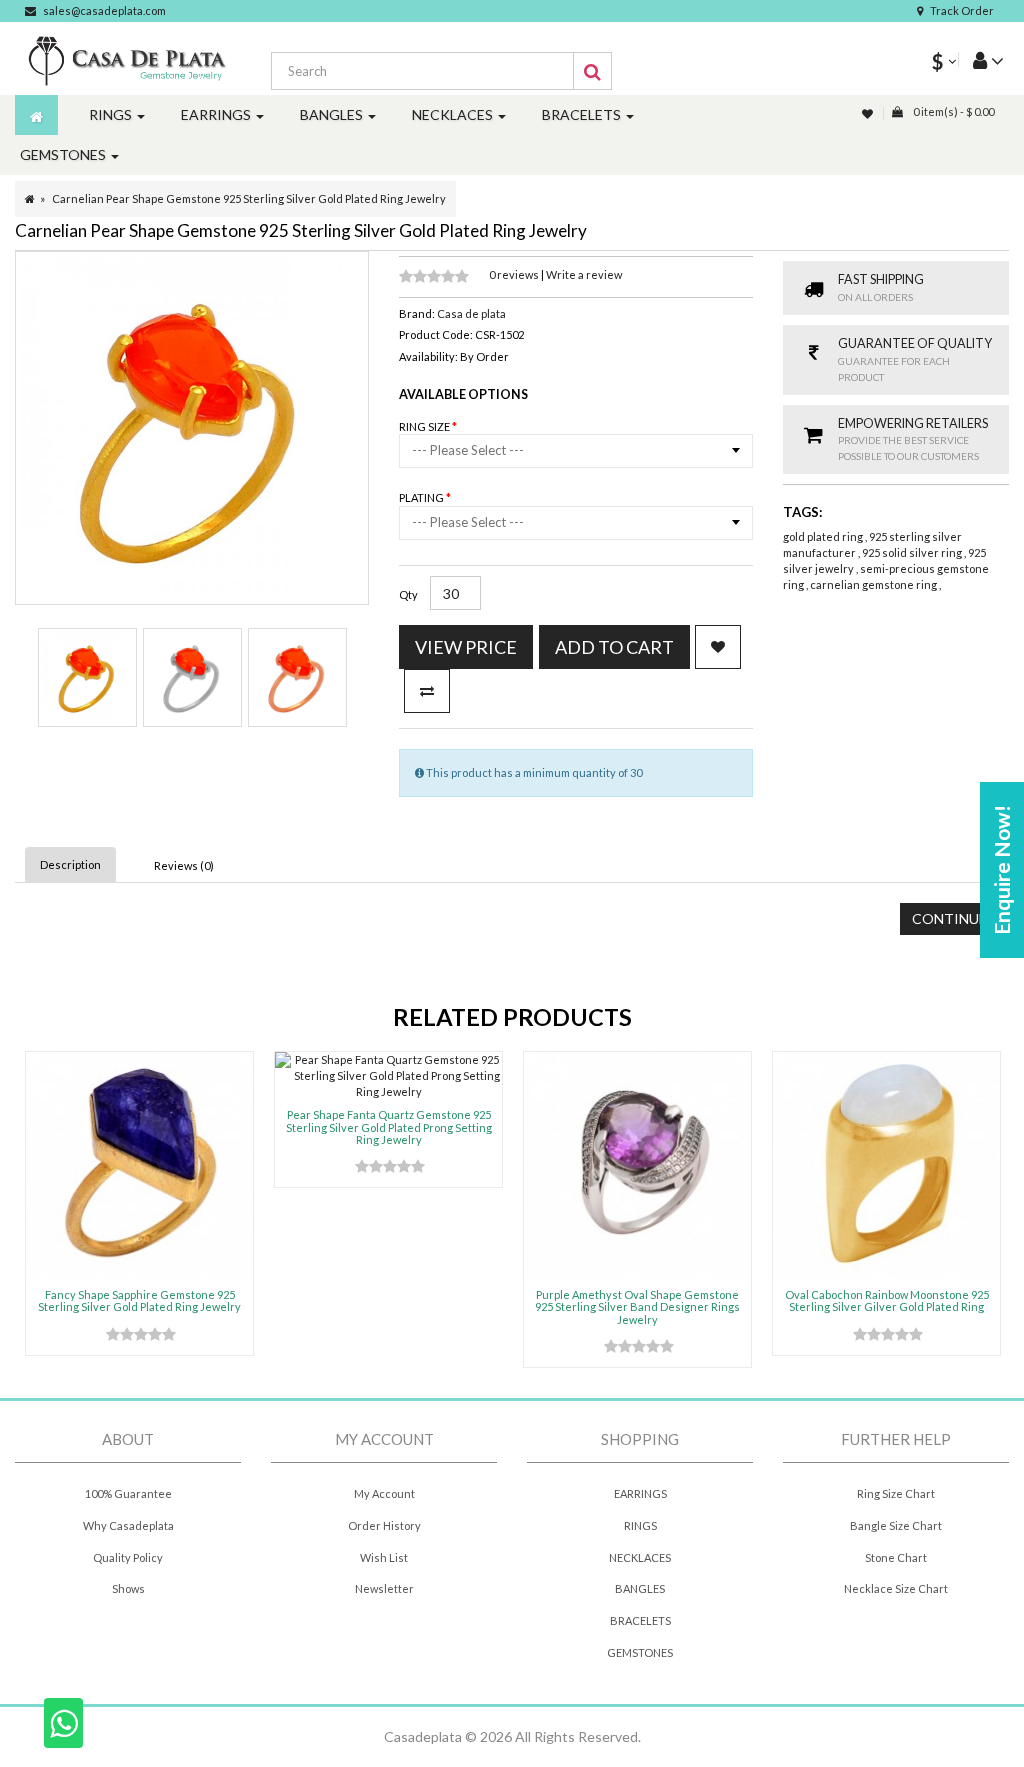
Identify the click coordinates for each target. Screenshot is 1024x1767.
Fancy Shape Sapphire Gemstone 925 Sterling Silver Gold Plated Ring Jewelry (139, 1300)
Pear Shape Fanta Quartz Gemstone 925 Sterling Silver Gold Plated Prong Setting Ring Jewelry (389, 1126)
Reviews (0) (184, 865)
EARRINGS (640, 1493)
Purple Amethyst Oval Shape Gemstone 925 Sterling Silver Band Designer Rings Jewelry (637, 1306)
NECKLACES (640, 1557)
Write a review (584, 274)
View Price (466, 647)
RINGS (640, 1525)
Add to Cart (614, 647)
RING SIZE (425, 426)
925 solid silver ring (913, 552)
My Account (384, 1493)
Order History (384, 1525)
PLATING (422, 497)
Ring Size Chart (896, 1493)
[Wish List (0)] (869, 113)
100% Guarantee (128, 1493)
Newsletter (384, 1588)
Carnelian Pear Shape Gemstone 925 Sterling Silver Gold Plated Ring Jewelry (249, 198)
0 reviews (515, 274)
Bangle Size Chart (896, 1525)
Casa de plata (471, 313)
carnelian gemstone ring (874, 584)
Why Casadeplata (128, 1525)
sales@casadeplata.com (104, 10)
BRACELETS (640, 1620)
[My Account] (981, 59)
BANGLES (640, 1588)
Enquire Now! (1001, 870)
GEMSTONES (640, 1652)
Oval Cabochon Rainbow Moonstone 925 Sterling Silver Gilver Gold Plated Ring (887, 1300)
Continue (949, 918)
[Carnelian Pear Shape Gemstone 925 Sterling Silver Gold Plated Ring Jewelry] (87, 677)
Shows (128, 1588)
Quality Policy (128, 1557)
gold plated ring (824, 536)
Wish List (384, 1557)
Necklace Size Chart (896, 1588)
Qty (408, 594)
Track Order (962, 10)
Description (70, 864)
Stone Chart (896, 1557)
